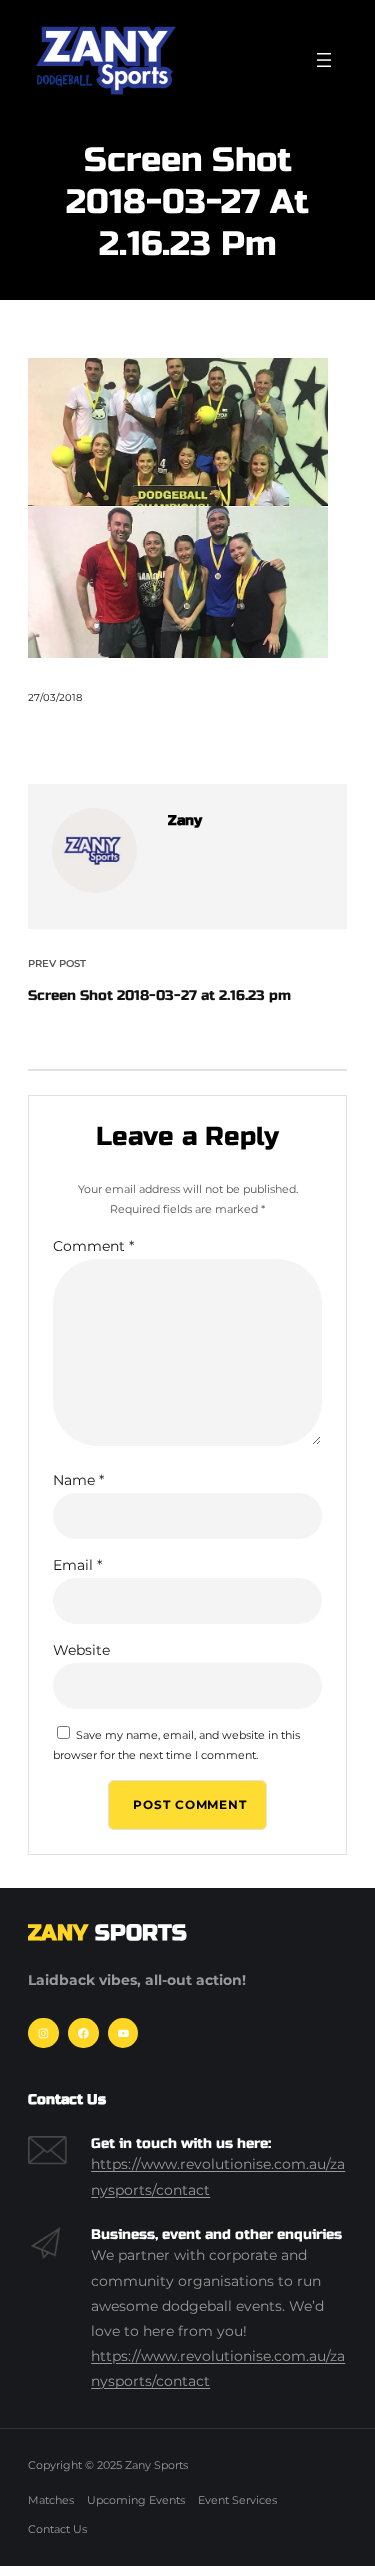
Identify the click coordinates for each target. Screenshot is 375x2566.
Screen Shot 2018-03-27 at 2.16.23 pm (159, 995)
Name (78, 1480)
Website (81, 1650)
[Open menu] (324, 60)
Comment (93, 1246)
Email (77, 1565)
